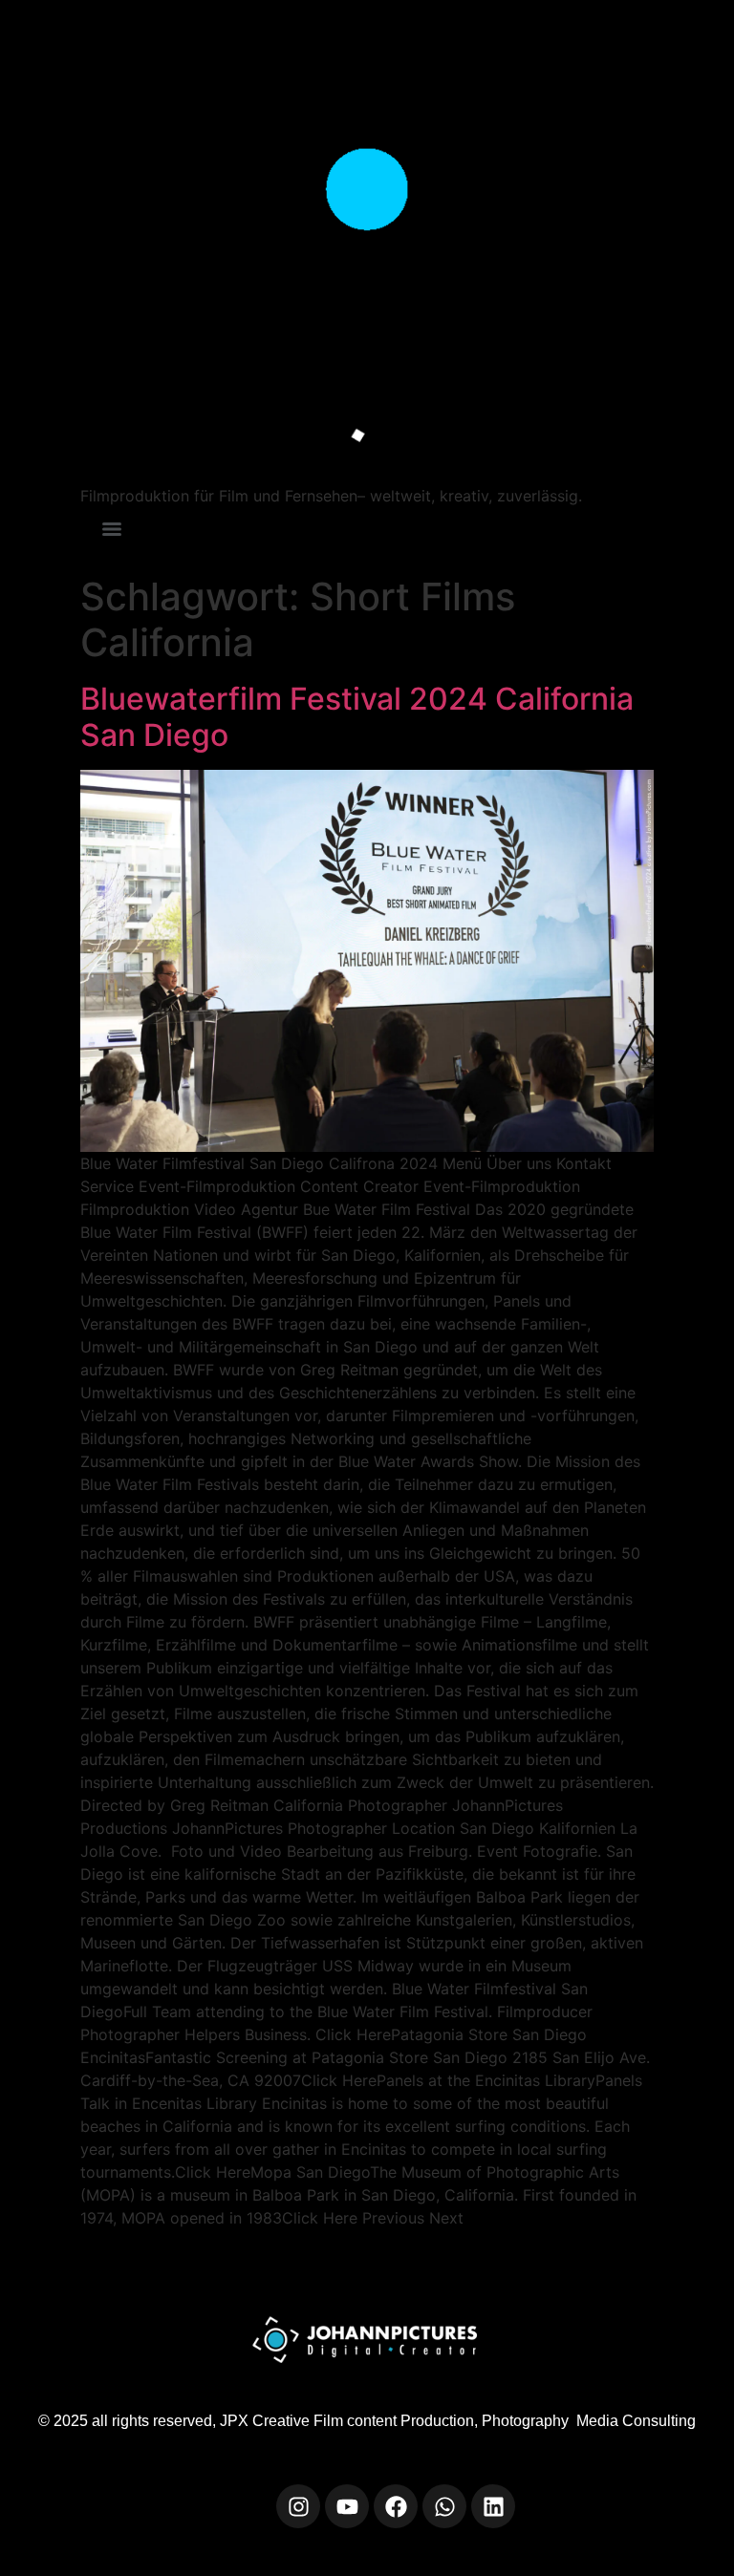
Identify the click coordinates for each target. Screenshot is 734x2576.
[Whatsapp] (444, 2506)
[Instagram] (298, 2506)
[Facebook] (396, 2506)
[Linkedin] (493, 2506)
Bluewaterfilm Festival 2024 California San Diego (357, 717)
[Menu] (112, 529)
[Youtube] (347, 2506)
